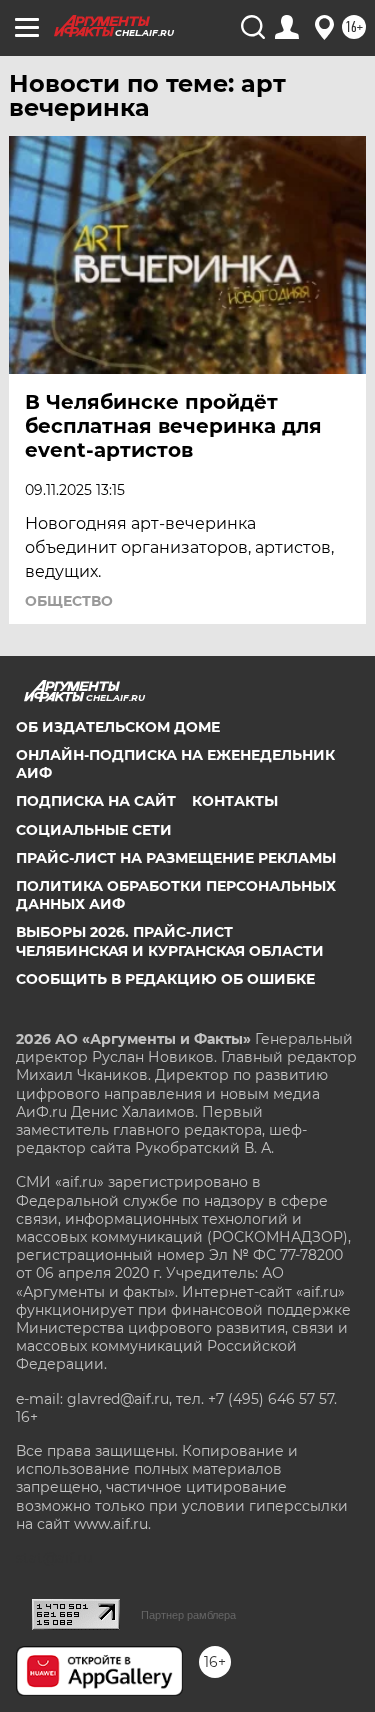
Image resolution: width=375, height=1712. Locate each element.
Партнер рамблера (188, 1615)
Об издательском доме (118, 727)
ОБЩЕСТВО (69, 601)
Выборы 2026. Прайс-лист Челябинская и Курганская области (170, 941)
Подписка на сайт (96, 801)
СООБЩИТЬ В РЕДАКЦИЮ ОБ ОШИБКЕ (165, 979)
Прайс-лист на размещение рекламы (176, 858)
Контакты (235, 801)
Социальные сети (94, 830)
